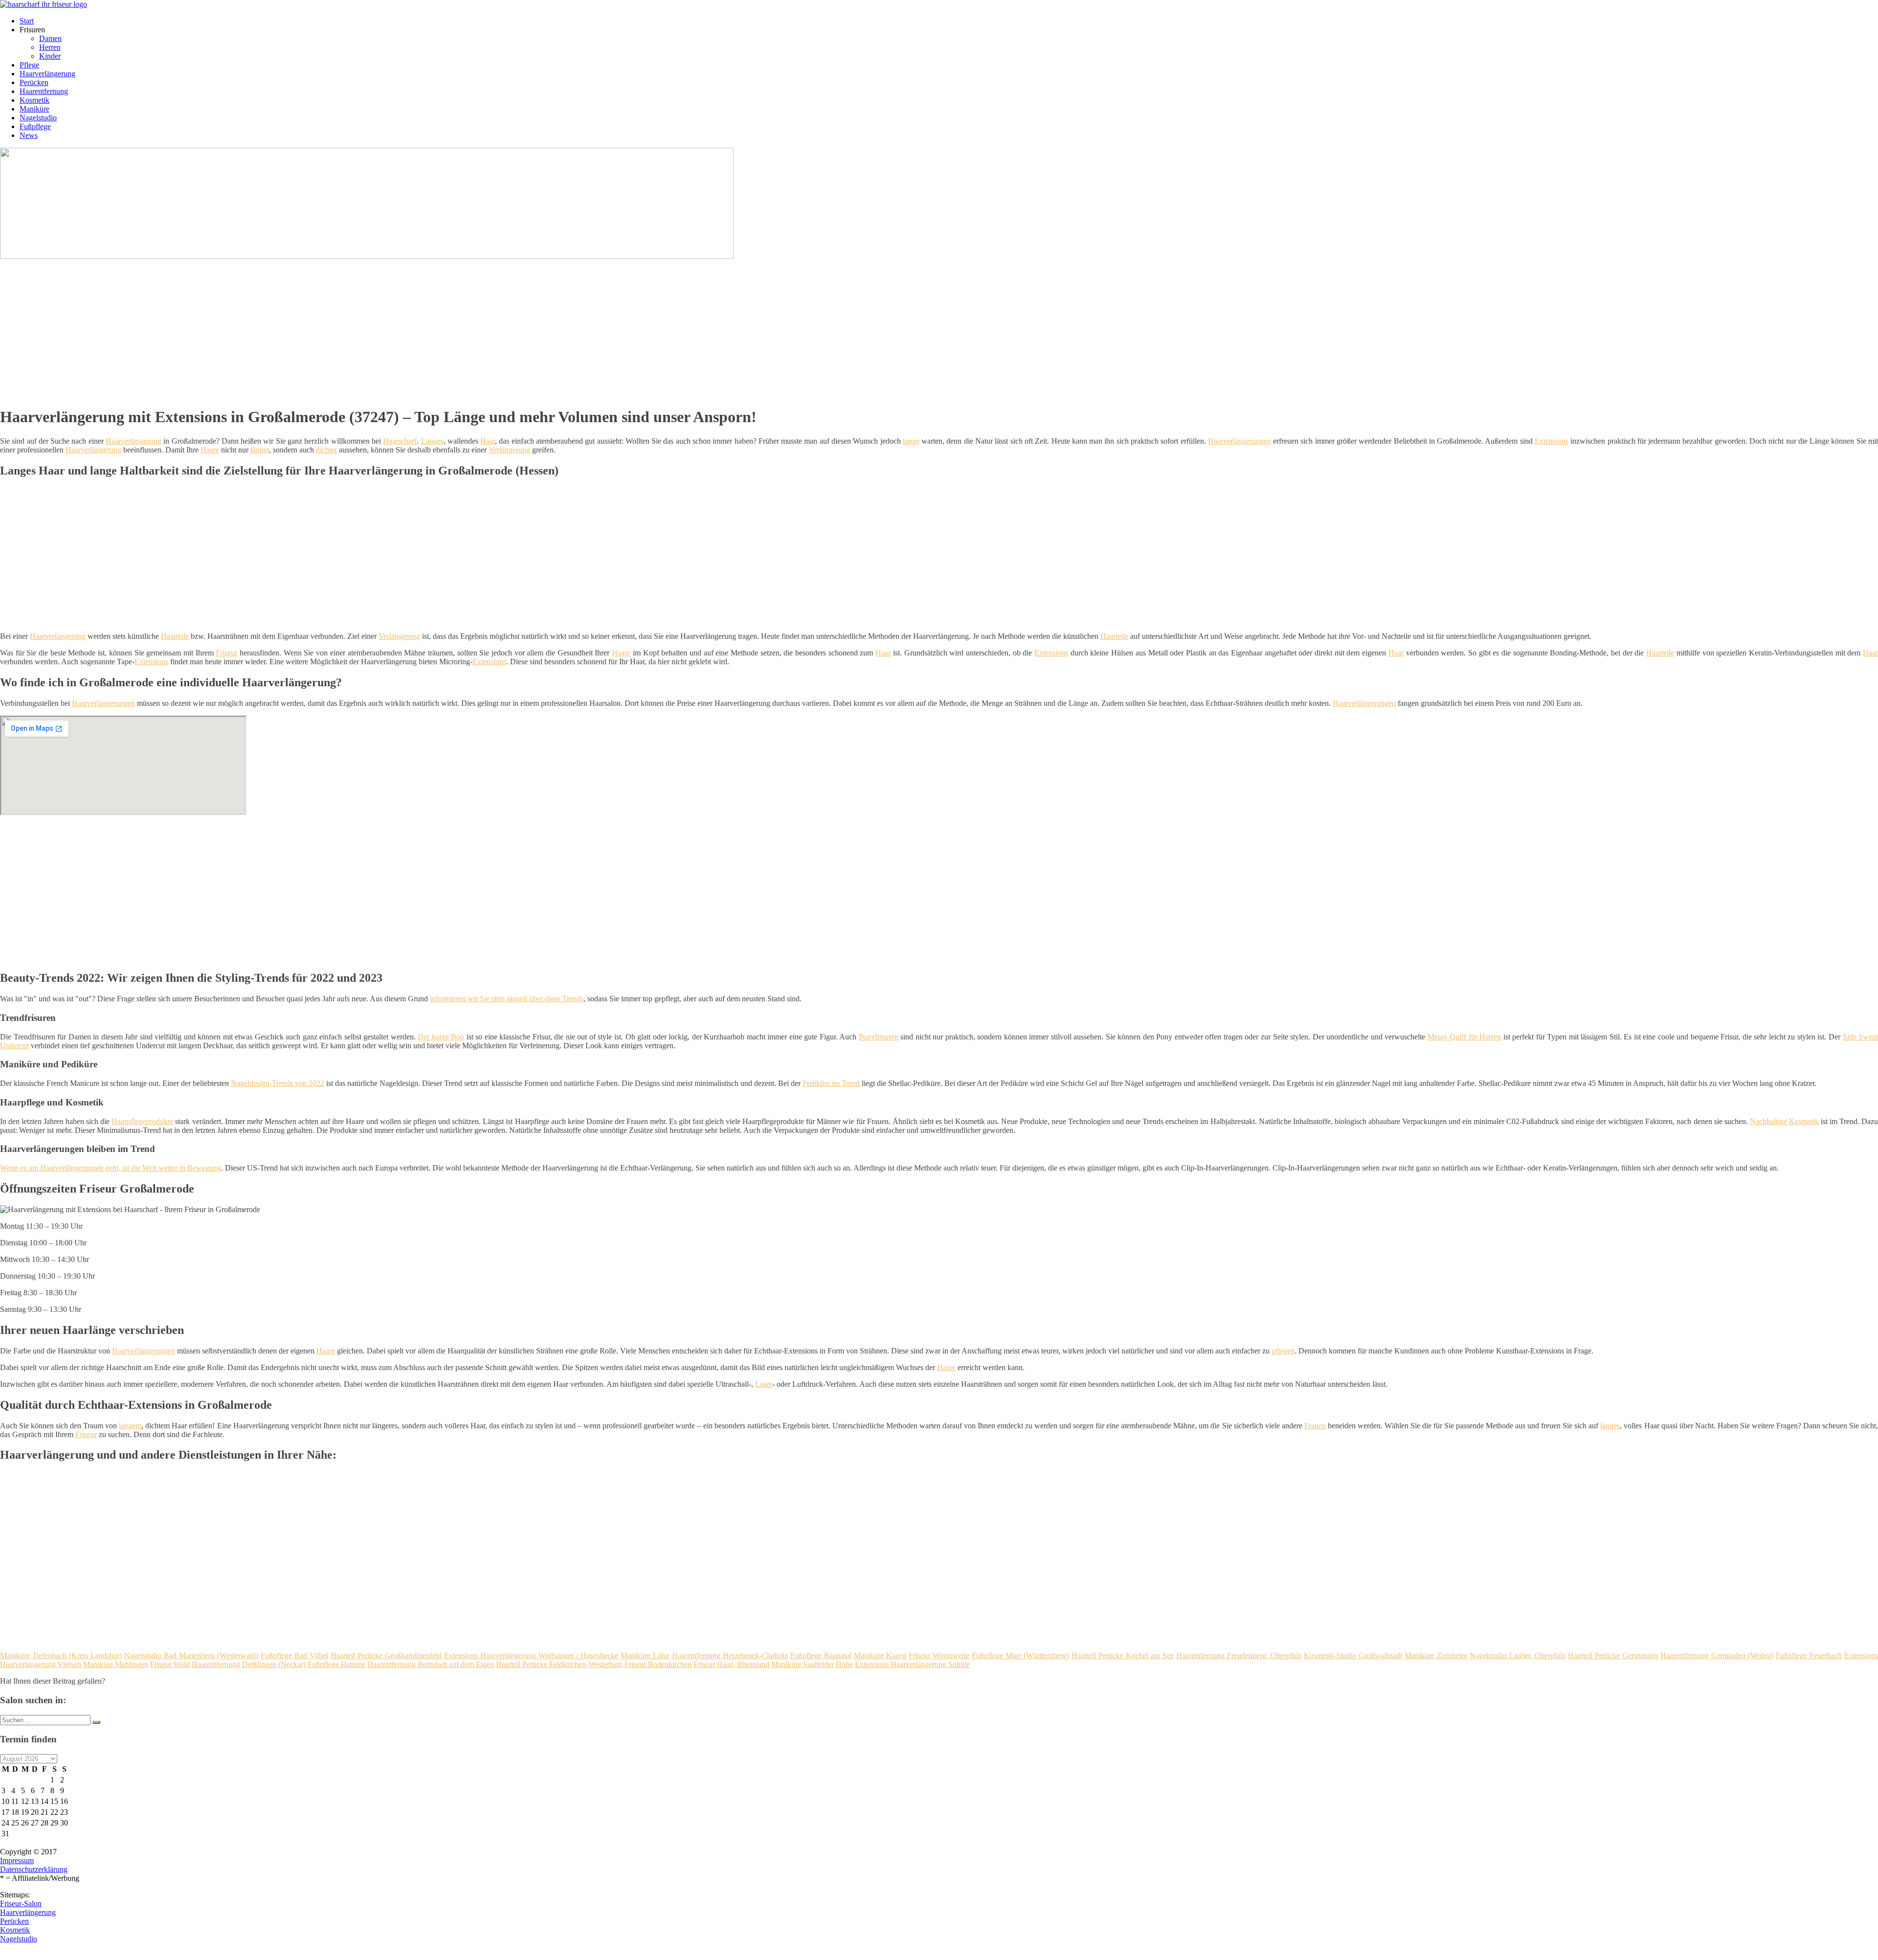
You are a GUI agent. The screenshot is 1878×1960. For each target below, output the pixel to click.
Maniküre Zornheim (1436, 1656)
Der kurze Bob (441, 1037)
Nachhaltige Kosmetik (1784, 1121)
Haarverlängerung (47, 74)
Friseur (226, 653)
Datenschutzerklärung (34, 1869)
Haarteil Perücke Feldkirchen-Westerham (559, 1664)
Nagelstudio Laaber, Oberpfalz (1518, 1656)
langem (130, 1426)
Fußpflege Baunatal (821, 1656)
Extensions (1552, 441)
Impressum (17, 1860)
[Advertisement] (301, 329)
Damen (50, 38)
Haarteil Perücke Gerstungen (1613, 1656)
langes (1610, 1426)
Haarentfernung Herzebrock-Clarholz (730, 1656)
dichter (326, 450)
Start (27, 21)
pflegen (1283, 1351)
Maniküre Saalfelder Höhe (812, 1664)
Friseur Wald (170, 1664)
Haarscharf (400, 441)
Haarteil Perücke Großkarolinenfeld (386, 1656)
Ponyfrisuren (879, 1037)
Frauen (1315, 1426)
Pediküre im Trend (831, 1083)
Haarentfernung (44, 91)
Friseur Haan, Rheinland (731, 1664)
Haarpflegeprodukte (142, 1121)
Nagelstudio (38, 118)
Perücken (34, 82)
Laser (764, 1384)
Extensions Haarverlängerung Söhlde (912, 1664)
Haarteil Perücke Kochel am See (1123, 1656)
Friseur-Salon (21, 1904)
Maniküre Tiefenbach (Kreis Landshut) (61, 1656)
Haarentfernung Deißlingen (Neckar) (249, 1664)
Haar (488, 441)
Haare (210, 450)
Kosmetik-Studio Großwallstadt (1353, 1656)
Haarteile (175, 636)
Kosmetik (34, 100)
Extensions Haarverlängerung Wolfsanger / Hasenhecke (531, 1656)
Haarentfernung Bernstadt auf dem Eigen (431, 1664)
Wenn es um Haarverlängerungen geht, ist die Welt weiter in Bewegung (111, 1168)
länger (260, 450)
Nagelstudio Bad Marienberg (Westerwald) (191, 1656)
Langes (432, 441)
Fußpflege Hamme (336, 1664)
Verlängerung (509, 450)
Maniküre (34, 109)
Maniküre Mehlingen (116, 1664)
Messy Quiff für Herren (1464, 1037)
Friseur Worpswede (939, 1656)
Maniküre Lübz (645, 1656)
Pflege (29, 65)
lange (911, 441)
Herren (50, 47)
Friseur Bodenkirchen (658, 1664)
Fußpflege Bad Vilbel (294, 1656)
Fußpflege (35, 126)
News (29, 135)
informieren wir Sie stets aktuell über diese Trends (507, 999)
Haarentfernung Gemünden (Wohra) (1717, 1656)
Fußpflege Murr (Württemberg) (1020, 1656)
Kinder (50, 56)
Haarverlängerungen (1240, 441)
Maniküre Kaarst (880, 1656)
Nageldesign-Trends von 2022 (278, 1083)
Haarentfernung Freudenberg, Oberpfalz (1239, 1656)
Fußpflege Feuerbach (1809, 1656)
